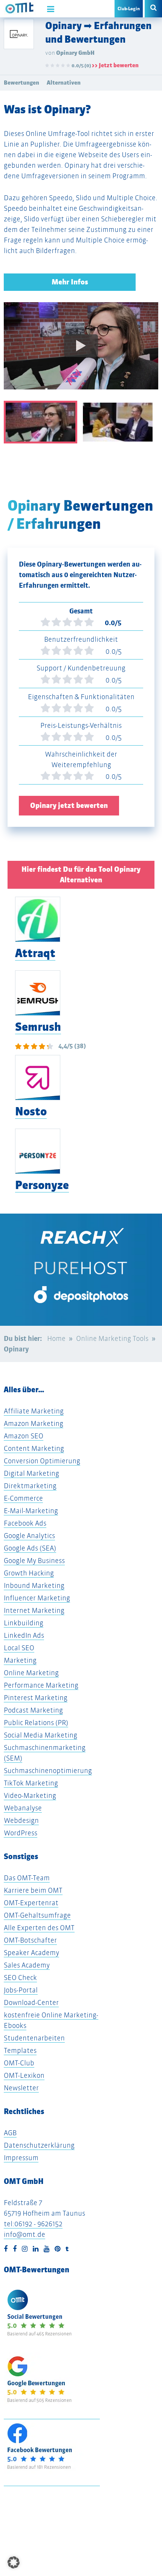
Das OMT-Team (27, 1878)
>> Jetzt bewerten (115, 65)
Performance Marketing (41, 1685)
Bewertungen (21, 83)
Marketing (20, 1660)
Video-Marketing (30, 1795)
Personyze (42, 1185)
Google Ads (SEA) (30, 1548)
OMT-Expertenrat (31, 1903)
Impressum (21, 2158)
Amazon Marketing (34, 1423)
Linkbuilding (24, 1623)
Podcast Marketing (33, 1710)
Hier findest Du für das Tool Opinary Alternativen (81, 875)
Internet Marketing (34, 1610)
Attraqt (35, 953)
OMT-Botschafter (30, 1940)
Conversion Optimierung (42, 1461)
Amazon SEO (24, 1436)
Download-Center (31, 2002)
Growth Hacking (29, 1573)
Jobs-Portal (21, 1990)
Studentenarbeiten (34, 2038)
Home (56, 1338)
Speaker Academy (31, 1953)
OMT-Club (19, 2063)
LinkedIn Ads (24, 1635)
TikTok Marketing (31, 1783)
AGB (10, 2133)
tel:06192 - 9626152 (33, 2224)
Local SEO (19, 1648)
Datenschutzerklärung (39, 2145)
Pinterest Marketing (36, 1698)
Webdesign (21, 1820)
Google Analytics (29, 1536)
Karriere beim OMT (33, 1890)
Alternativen (64, 83)
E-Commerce (23, 1498)
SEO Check (20, 1978)
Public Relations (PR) (36, 1723)
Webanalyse (23, 1808)
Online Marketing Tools (112, 1338)
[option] (81, 351)
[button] (14, 2562)
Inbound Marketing (34, 1585)
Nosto (31, 1111)
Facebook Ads (25, 1523)
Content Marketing (34, 1448)
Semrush (38, 1027)
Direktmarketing (30, 1486)
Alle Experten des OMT (39, 1928)
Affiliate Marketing (34, 1411)
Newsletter (21, 2088)
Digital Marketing (31, 1473)
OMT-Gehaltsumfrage (37, 1915)
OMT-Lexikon (24, 2075)
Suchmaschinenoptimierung (48, 1771)
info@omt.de (24, 2234)
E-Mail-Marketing (31, 1511)
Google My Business (34, 1561)
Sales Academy (27, 1965)
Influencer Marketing (37, 1598)
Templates (20, 2050)
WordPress (21, 1833)
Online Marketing (31, 1673)
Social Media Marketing (40, 1735)
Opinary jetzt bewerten (69, 805)
